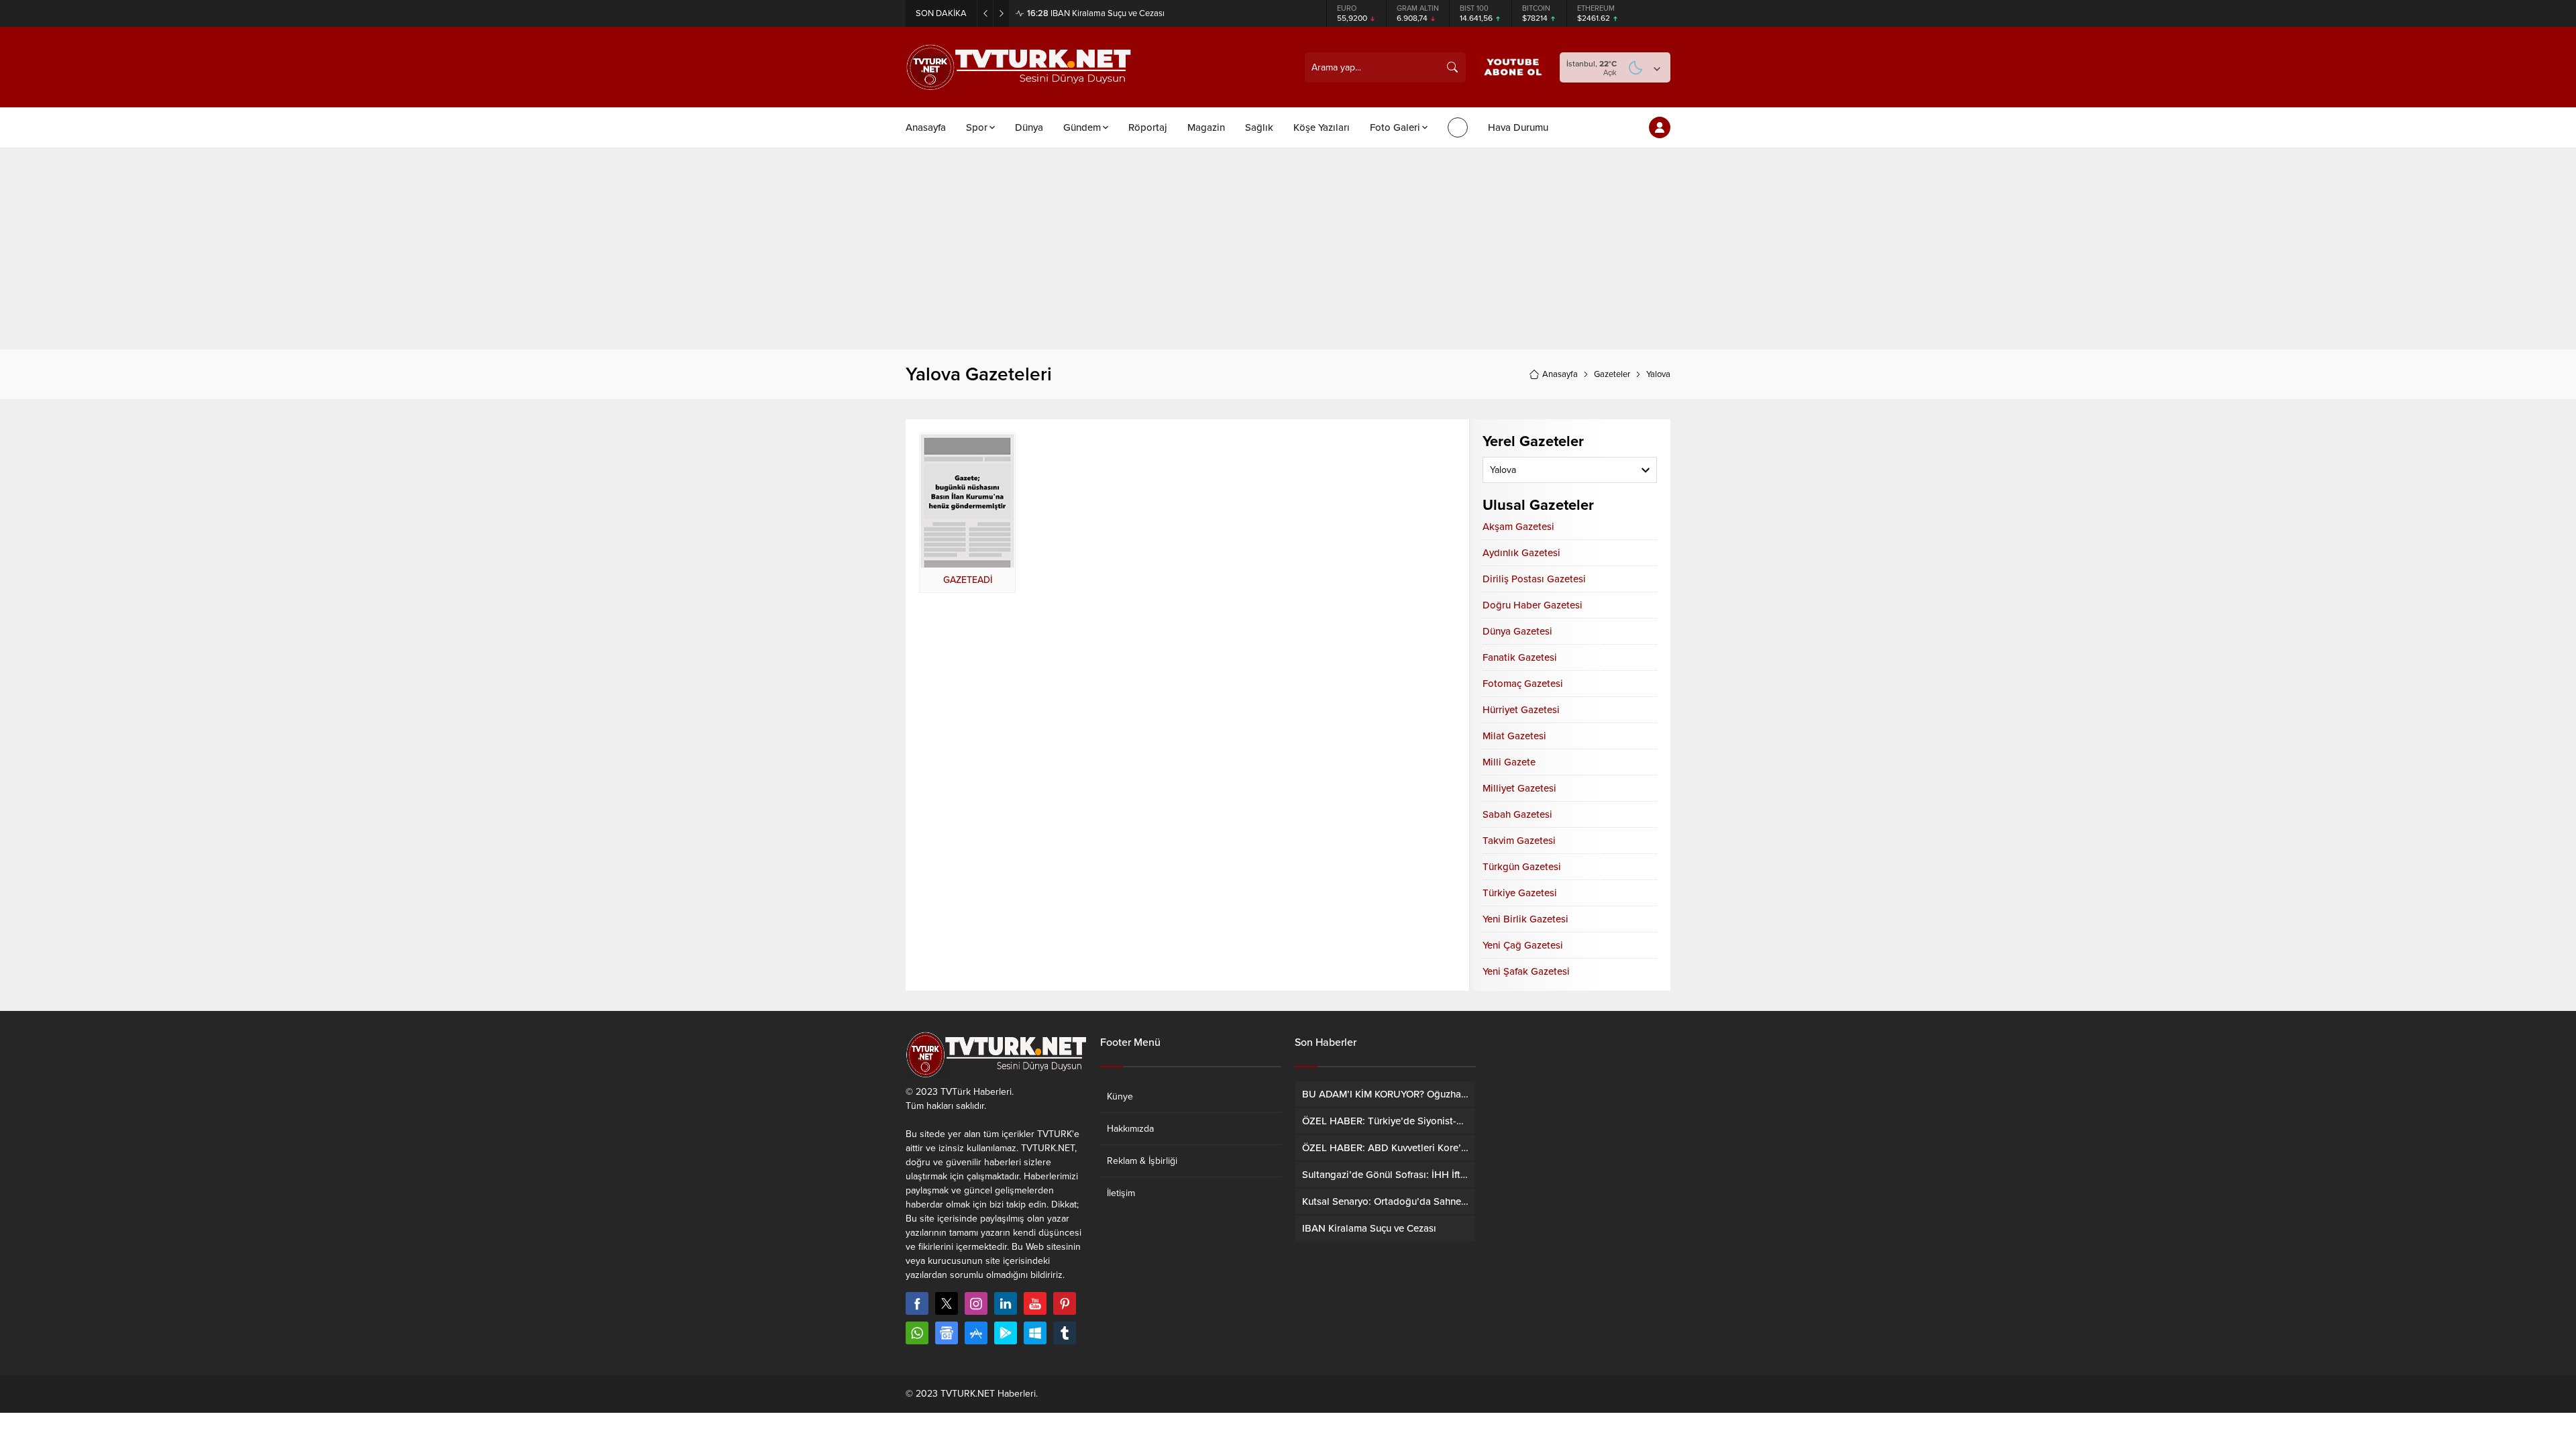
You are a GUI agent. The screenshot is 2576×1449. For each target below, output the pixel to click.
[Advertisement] (1288, 249)
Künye (1120, 1096)
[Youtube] (1035, 1303)
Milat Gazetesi (1514, 736)
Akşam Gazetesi (1518, 527)
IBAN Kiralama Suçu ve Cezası (1096, 13)
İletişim (1121, 1193)
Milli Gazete (1509, 762)
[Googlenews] (947, 1333)
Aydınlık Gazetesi (1521, 553)
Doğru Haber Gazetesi (1533, 605)
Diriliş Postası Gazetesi (1534, 579)
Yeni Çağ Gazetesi (1523, 945)
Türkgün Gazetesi (1522, 867)
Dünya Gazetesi (1517, 631)
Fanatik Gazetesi (1520, 657)
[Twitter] (947, 1303)
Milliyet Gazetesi (1519, 788)
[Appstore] (976, 1333)
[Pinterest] (1065, 1303)
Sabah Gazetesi (1517, 814)
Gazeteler (1612, 374)
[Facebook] (917, 1303)
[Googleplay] (1006, 1333)
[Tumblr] (1065, 1333)
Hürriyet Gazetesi (1521, 710)
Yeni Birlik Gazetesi (1525, 919)
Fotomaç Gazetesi (1523, 684)
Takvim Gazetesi (1519, 841)
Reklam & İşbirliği (1142, 1161)
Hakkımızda (1130, 1129)
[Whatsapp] (917, 1333)
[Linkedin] (1006, 1303)
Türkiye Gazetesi (1520, 893)
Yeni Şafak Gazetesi (1526, 971)
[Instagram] (976, 1303)
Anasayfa (1560, 374)
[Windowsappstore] (1035, 1333)
